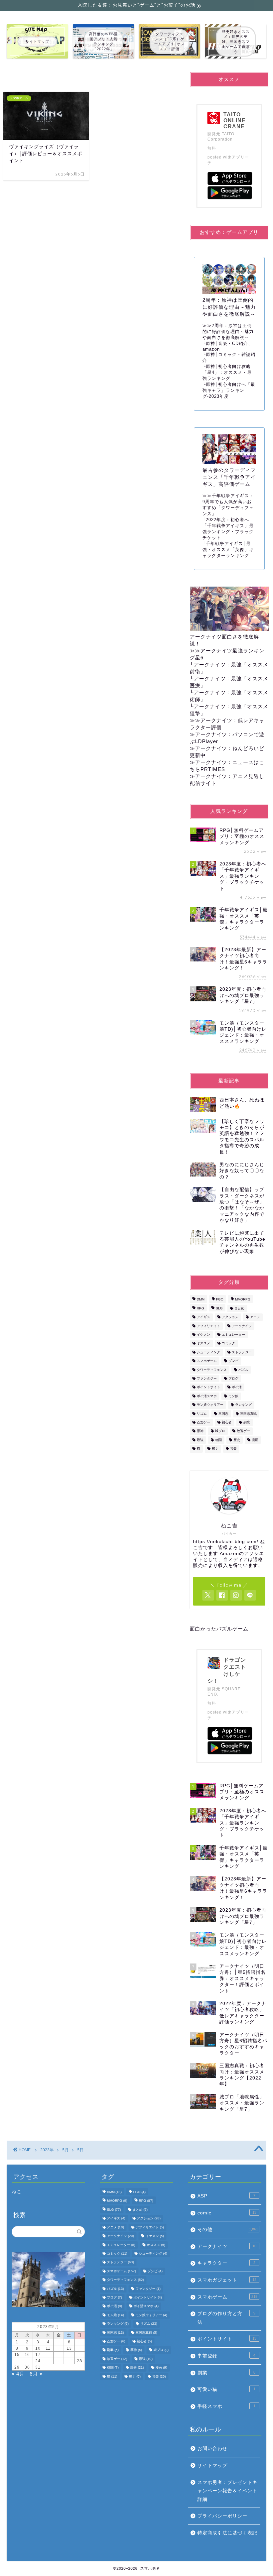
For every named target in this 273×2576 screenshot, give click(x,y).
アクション (230, 1317)
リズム (202, 1414)
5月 (65, 2150)
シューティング (208, 1352)
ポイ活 (237, 1387)
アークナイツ (242, 1326)
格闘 (218, 1440)
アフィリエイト (208, 1326)
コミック (228, 1344)
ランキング (243, 1405)
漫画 (255, 1440)
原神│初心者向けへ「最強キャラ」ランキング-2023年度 (229, 390)
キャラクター (226, 2263)
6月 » (36, 2374)
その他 (228, 2230)
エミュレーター (233, 1335)
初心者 (227, 1422)
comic (227, 2213)
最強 (200, 1440)
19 (59, 2355)
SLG (219, 1308)
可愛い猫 (226, 2389)
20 (69, 2355)
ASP (226, 2196)
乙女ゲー (203, 1422)
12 (59, 2348)
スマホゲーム (207, 1361)
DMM (201, 1300)
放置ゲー (243, 1431)
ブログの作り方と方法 (226, 2318)
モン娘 (233, 1396)
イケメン (203, 1335)
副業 (247, 1422)
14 (80, 2348)
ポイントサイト (208, 1387)
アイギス (203, 1317)
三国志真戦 (248, 1414)
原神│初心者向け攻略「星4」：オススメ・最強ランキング (227, 372)
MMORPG (243, 1300)
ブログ (233, 1378)
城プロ (220, 1431)
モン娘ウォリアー (210, 1405)
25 (48, 2361)
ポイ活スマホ (207, 1396)
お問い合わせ (212, 2449)
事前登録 (226, 2356)
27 (69, 2361)
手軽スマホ (226, 2406)
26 (59, 2361)
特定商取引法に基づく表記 (227, 2533)
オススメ (203, 1344)
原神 (200, 1431)
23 (27, 2361)
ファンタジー (207, 1378)
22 (17, 2361)
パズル (243, 1370)
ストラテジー (242, 1352)
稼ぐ (215, 1449)
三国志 (223, 1414)
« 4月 (18, 2374)
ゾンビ (233, 1361)
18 (48, 2355)
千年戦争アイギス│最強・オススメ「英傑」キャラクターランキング (228, 550)
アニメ (255, 1317)
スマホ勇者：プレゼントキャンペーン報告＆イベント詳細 (227, 2491)
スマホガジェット (227, 2280)
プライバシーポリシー (222, 2516)
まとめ (239, 1308)
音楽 (233, 1449)
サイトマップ (212, 2465)
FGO (220, 1300)
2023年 (47, 2150)
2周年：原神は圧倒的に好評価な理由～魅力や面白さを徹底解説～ (228, 332)
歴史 (237, 1440)
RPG (200, 1308)
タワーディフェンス (212, 1370)
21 (80, 2355)
